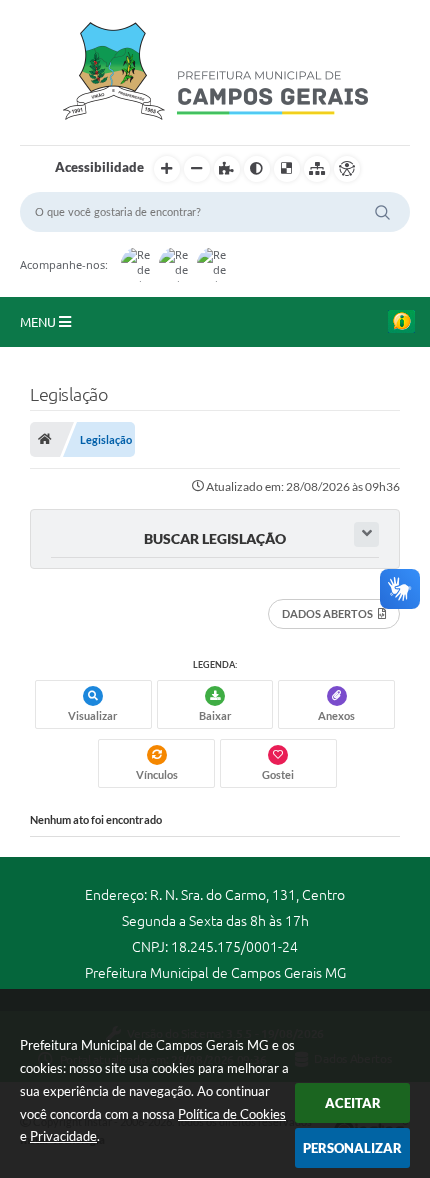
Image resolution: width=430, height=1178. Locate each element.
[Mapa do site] (317, 169)
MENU (39, 322)
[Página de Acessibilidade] (347, 169)
